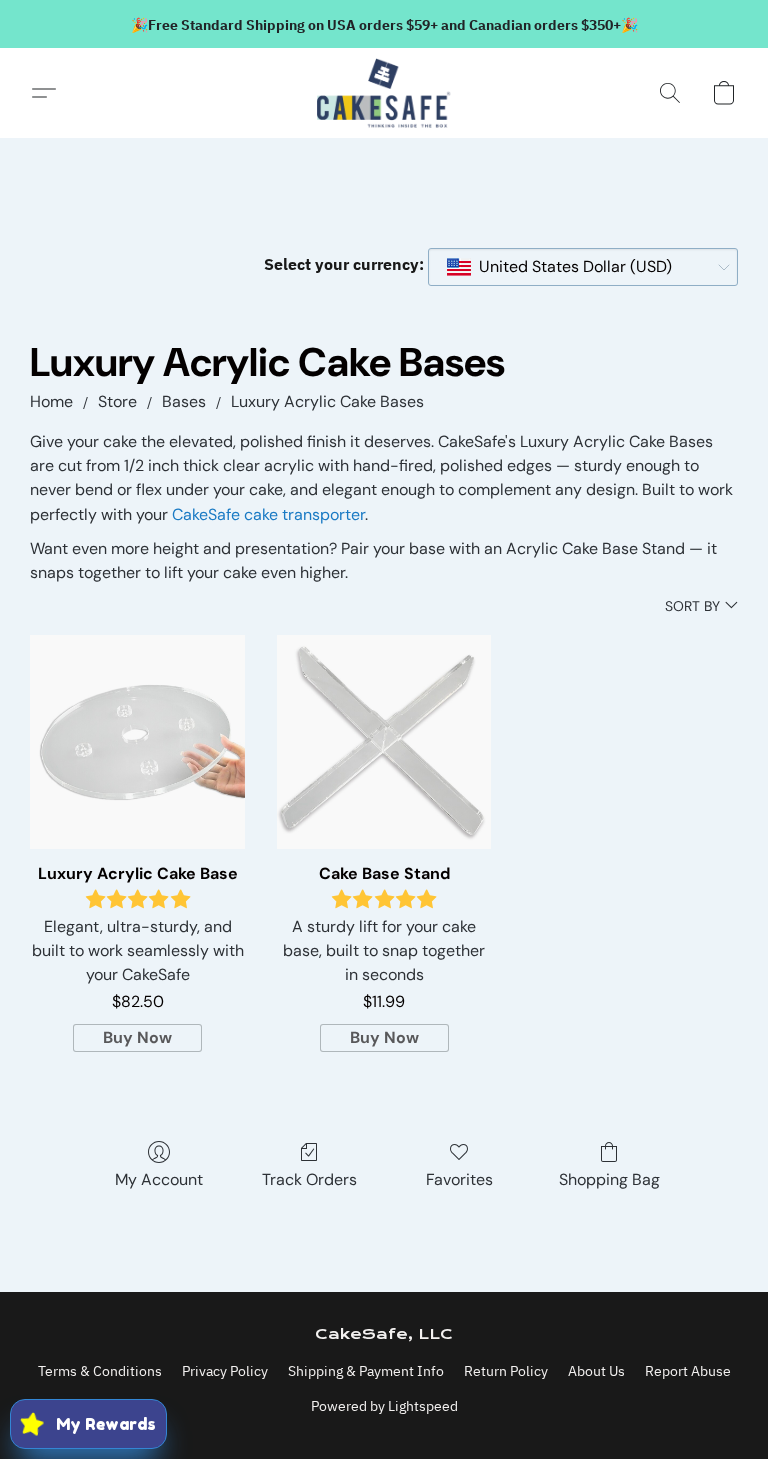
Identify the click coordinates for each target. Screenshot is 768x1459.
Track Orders (309, 1179)
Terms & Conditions (100, 1371)
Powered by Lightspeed (384, 1406)
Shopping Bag (609, 1179)
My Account (159, 1179)
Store (117, 401)
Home (51, 401)
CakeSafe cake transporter (268, 514)
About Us (596, 1371)
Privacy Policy (225, 1371)
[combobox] (583, 267)
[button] (384, 93)
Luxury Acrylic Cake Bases (327, 401)
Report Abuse (688, 1371)
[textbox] (569, 267)
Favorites (459, 1179)
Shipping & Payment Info (366, 1371)
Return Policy (506, 1371)
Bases (184, 401)
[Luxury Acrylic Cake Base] (137, 742)
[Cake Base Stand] (384, 742)
